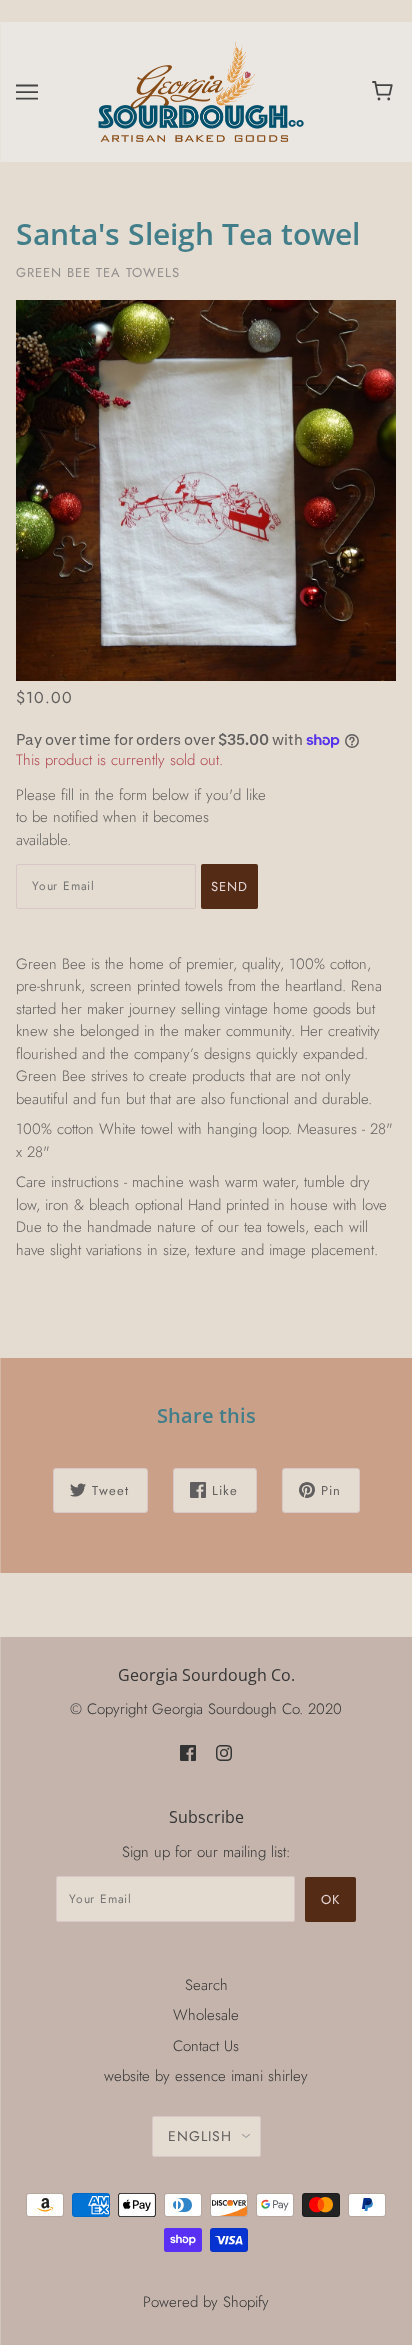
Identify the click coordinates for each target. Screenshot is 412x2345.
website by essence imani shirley (206, 2076)
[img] (188, 1752)
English (200, 2136)
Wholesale (206, 2015)
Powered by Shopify (206, 2302)
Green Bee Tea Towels (98, 272)
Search (206, 1985)
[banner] (202, 90)
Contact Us (206, 2046)
